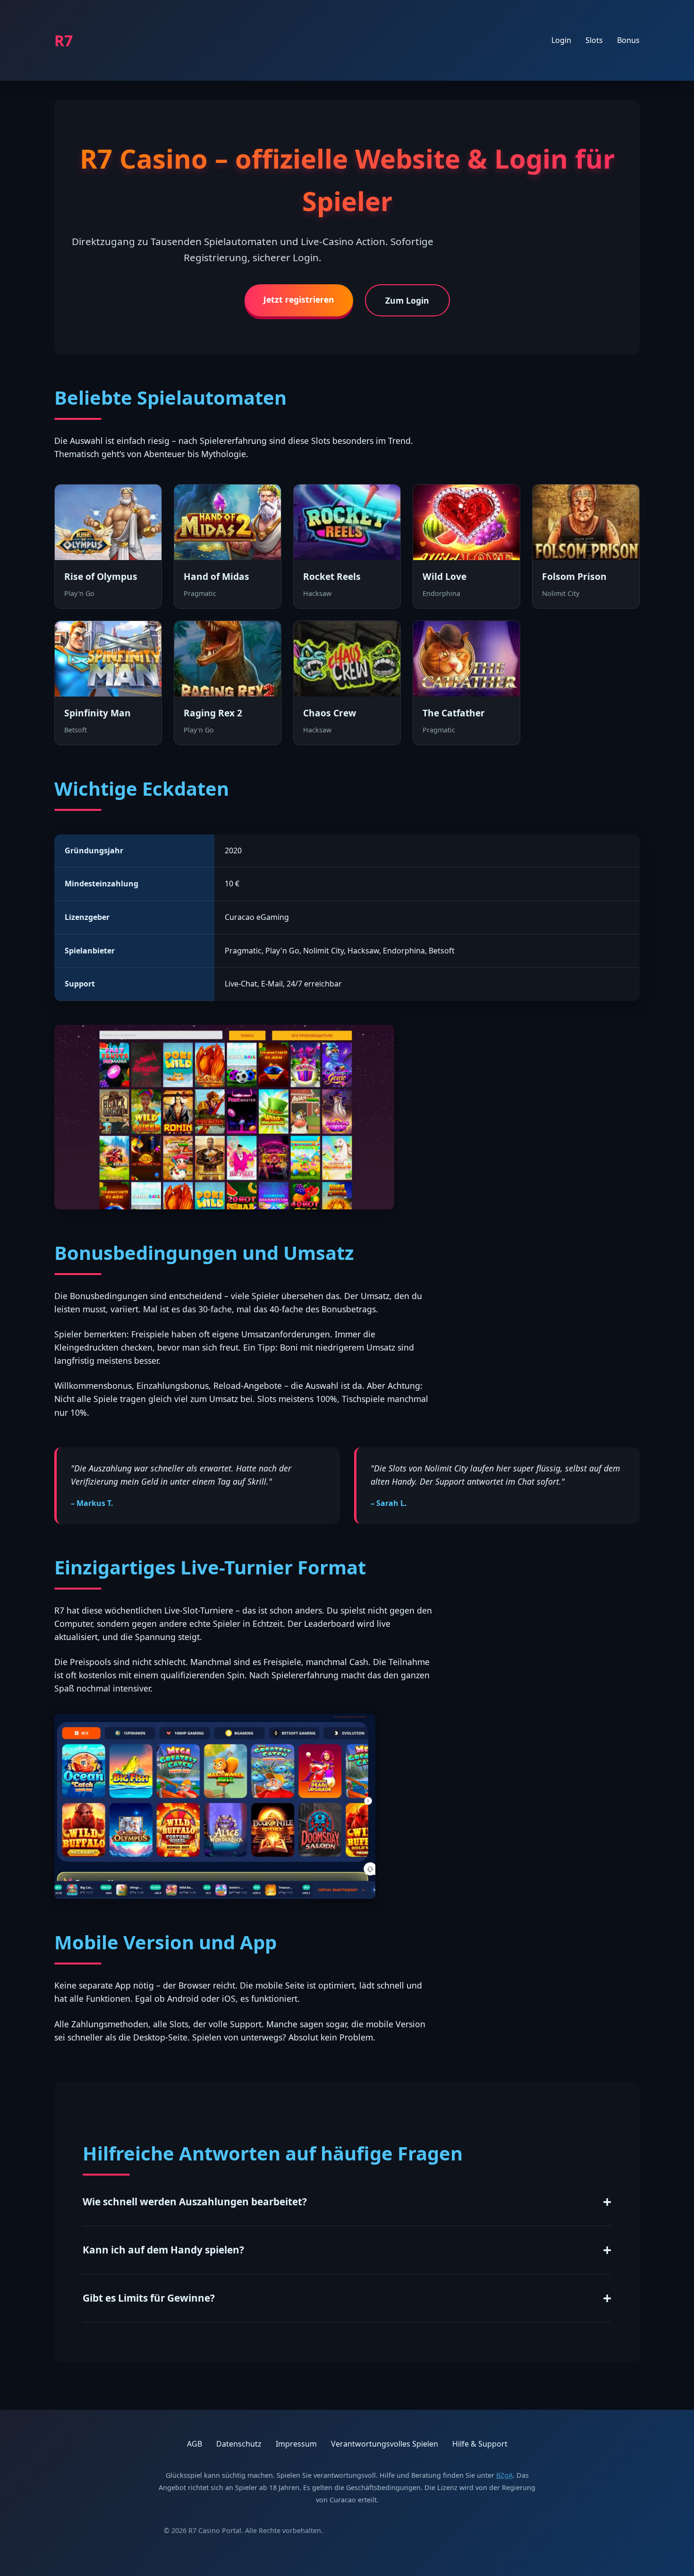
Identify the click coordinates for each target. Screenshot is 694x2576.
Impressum (296, 2444)
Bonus (628, 40)
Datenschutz (239, 2444)
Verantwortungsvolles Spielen (385, 2444)
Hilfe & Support (480, 2444)
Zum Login (407, 300)
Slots (594, 40)
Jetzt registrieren (299, 299)
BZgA (504, 2475)
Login (561, 40)
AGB (195, 2444)
